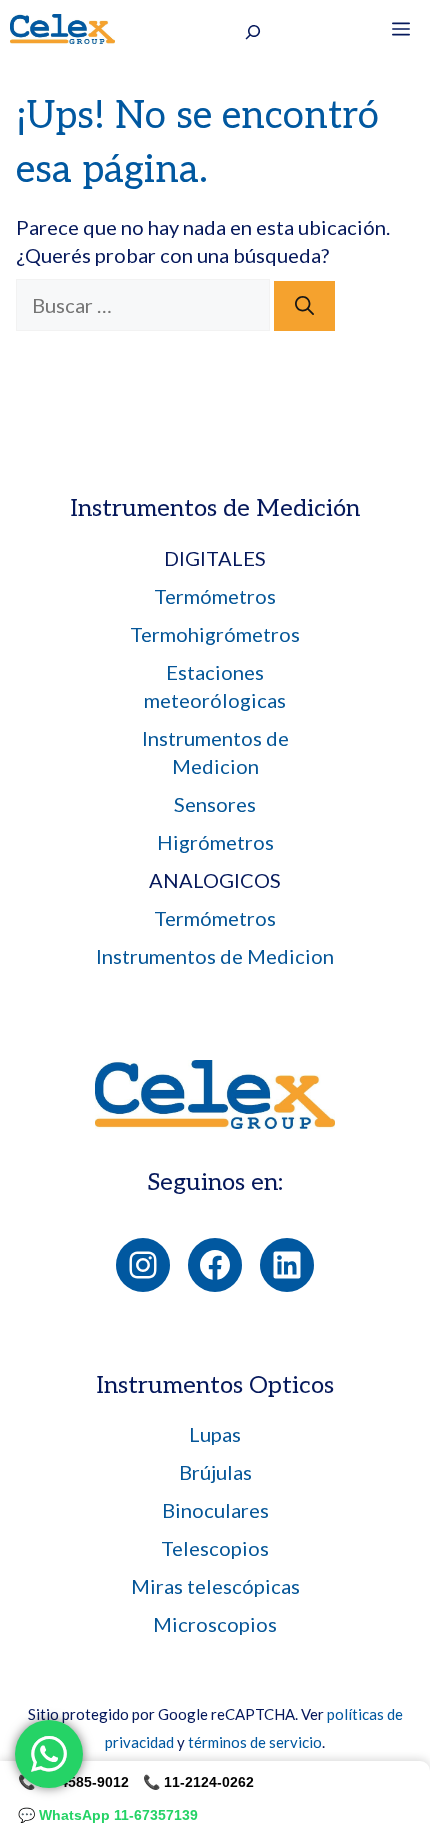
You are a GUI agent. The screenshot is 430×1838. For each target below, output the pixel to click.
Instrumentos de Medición (215, 508)
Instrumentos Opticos (215, 1385)
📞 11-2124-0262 (198, 1782)
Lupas (215, 1434)
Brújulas (215, 1472)
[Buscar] (304, 306)
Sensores (215, 804)
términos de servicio (255, 1742)
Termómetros (215, 596)
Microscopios (215, 1624)
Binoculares (215, 1510)
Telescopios (215, 1548)
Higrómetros (215, 842)
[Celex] (62, 29)
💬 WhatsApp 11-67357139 (108, 1815)
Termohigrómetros (215, 634)
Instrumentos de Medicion (215, 956)
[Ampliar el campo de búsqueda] (253, 31)
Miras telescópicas (215, 1586)
